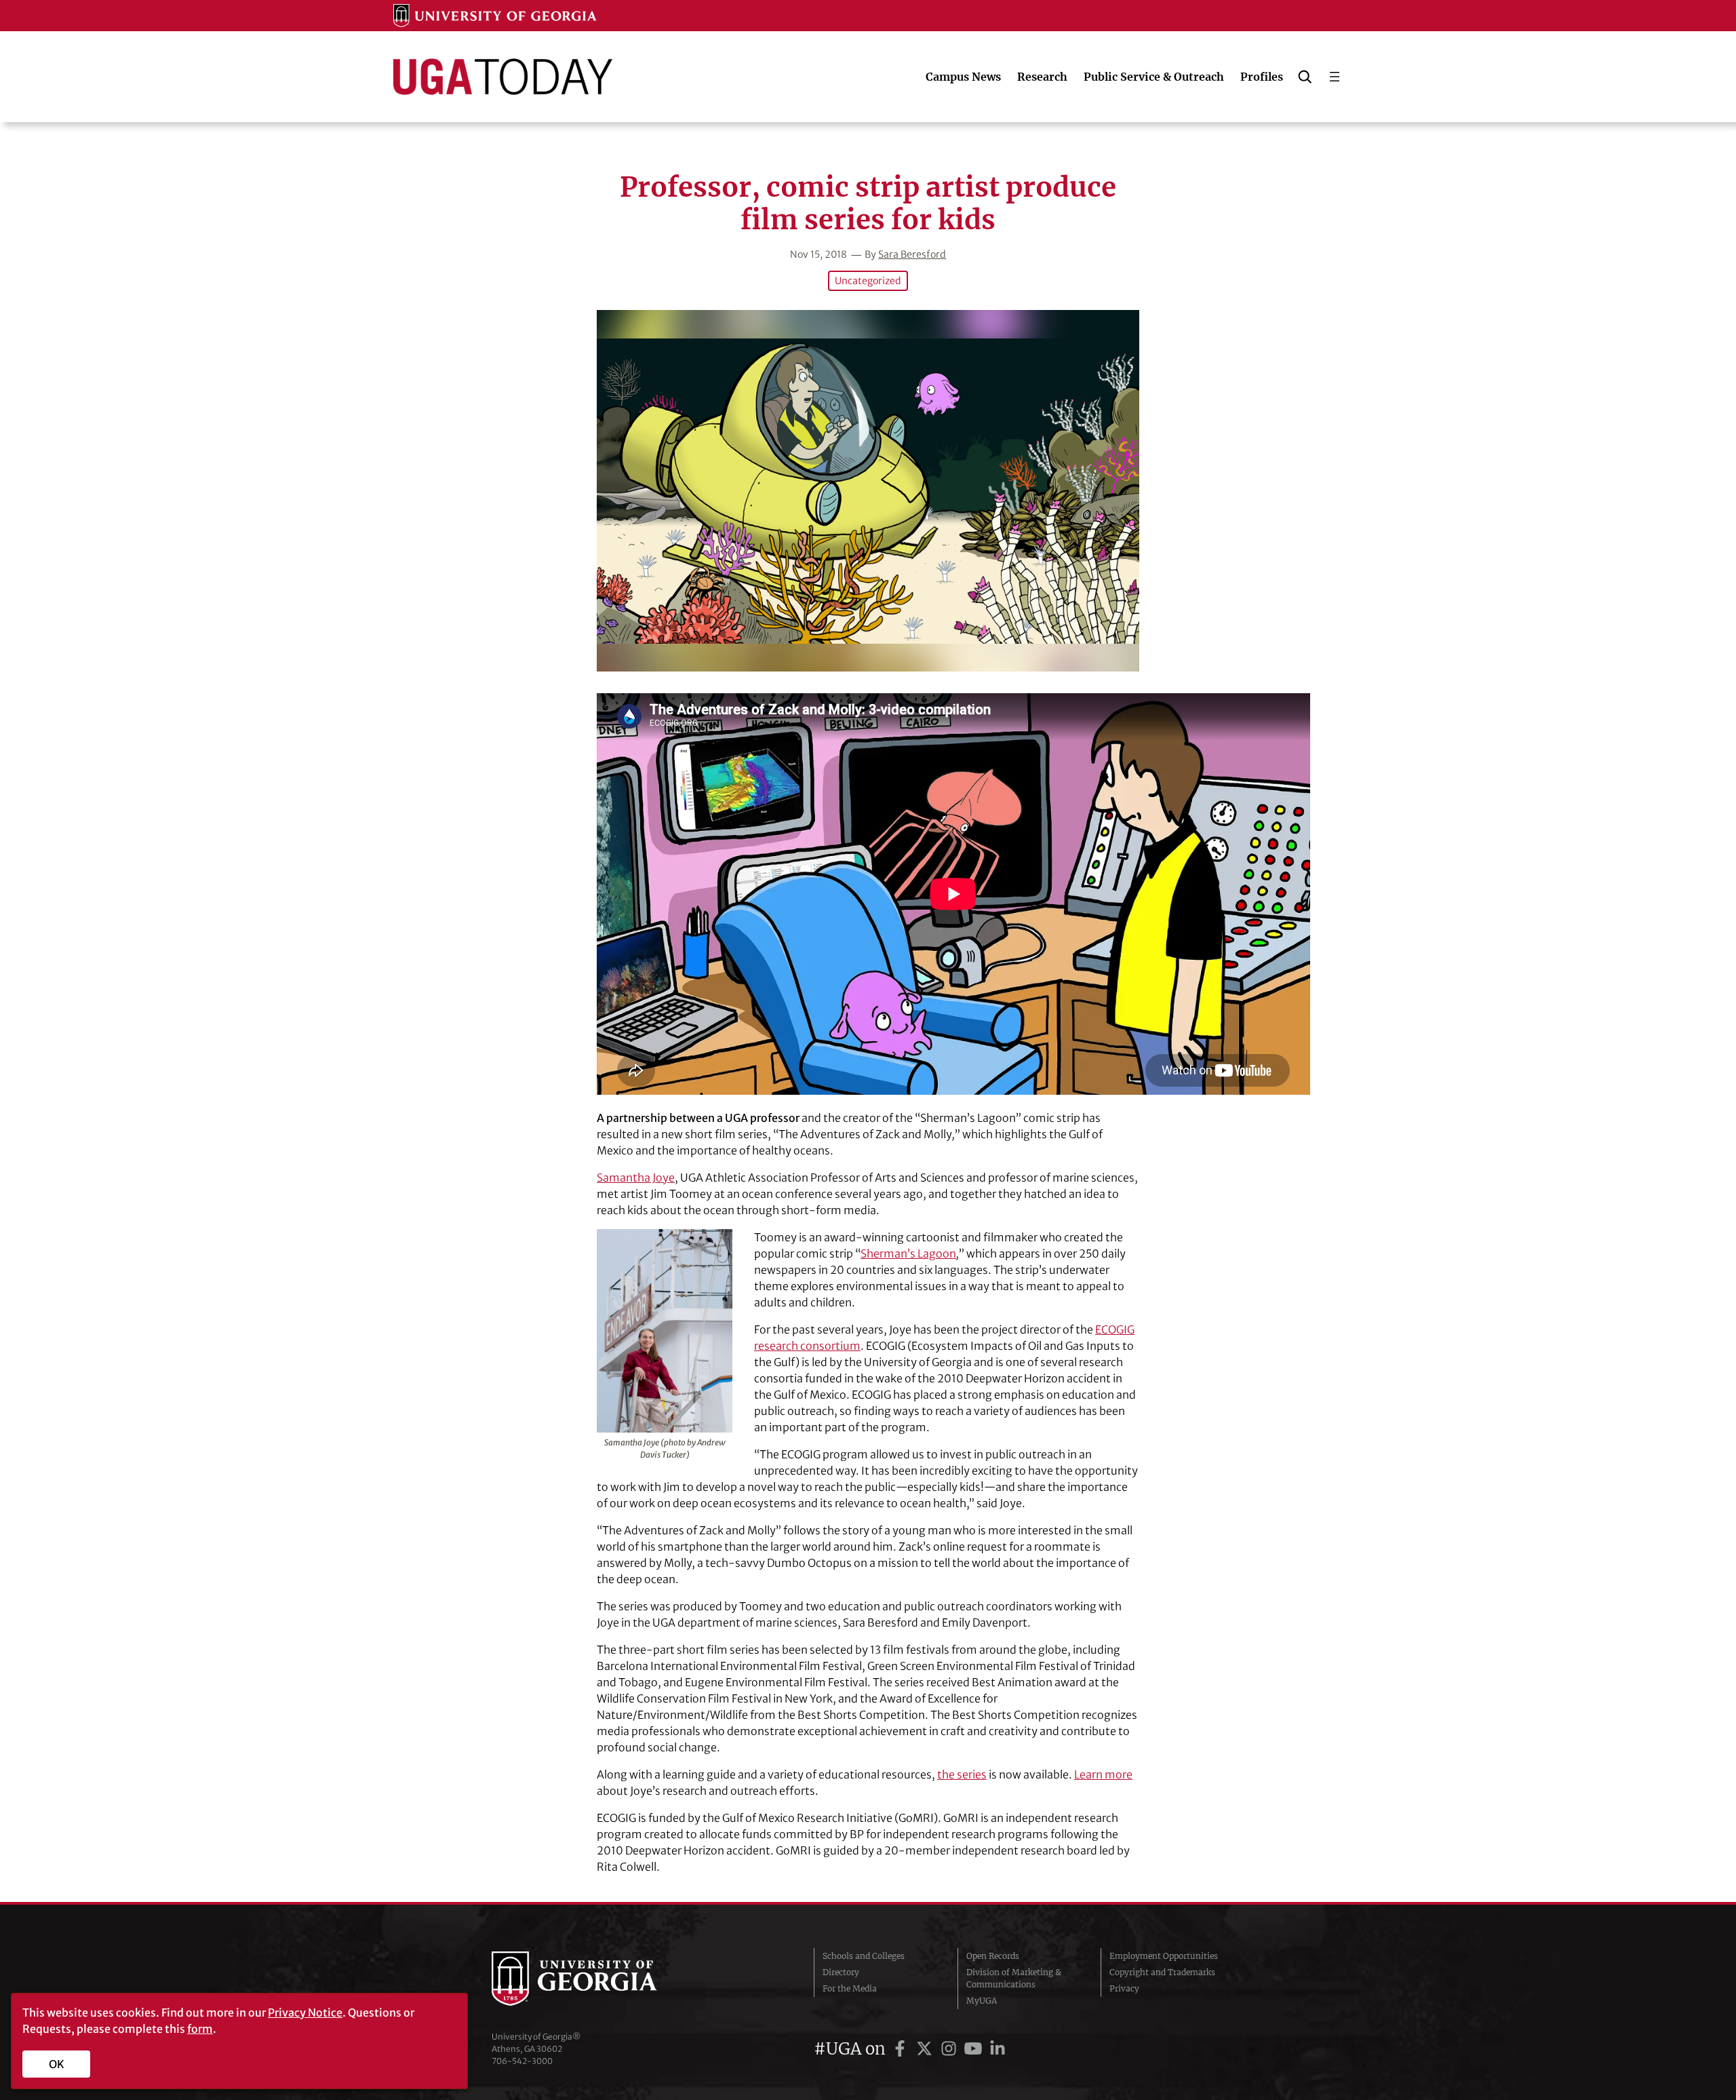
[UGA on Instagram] (951, 2049)
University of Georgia (593, 1979)
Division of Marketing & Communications (1014, 1978)
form (200, 2029)
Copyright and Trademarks (1162, 1972)
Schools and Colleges (864, 1956)
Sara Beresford (912, 254)
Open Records (993, 1956)
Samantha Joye (636, 1178)
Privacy (1124, 1988)
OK (57, 2064)
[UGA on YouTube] (975, 2049)
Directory (841, 1972)
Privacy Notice (305, 2012)
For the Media (850, 1988)
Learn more (1103, 1774)
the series (962, 1774)
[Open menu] (1335, 77)
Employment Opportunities (1164, 1956)
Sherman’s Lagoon (908, 1253)
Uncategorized (868, 281)
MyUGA (982, 2001)
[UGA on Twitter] (926, 2049)
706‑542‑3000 (522, 2061)
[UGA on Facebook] (902, 2049)
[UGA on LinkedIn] (998, 2049)
